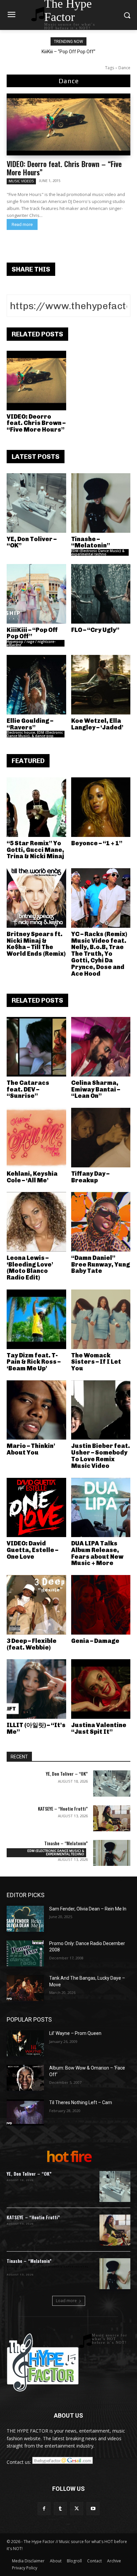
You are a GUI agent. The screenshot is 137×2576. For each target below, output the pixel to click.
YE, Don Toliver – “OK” (32, 542)
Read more (22, 224)
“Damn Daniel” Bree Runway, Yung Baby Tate (101, 1265)
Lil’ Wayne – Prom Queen (75, 2033)
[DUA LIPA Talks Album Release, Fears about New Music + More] (101, 1508)
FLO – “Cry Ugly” (95, 630)
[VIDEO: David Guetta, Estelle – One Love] (36, 1508)
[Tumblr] (60, 2509)
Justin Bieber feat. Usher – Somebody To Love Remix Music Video (101, 1456)
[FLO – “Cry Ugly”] (101, 594)
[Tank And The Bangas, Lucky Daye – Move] (25, 1988)
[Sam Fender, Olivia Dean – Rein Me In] (25, 1919)
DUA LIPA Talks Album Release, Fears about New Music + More (97, 1553)
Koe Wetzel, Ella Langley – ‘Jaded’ (97, 724)
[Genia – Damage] (101, 1605)
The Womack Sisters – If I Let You (96, 1362)
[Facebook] (44, 2509)
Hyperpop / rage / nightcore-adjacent (31, 643)
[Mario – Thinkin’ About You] (36, 1410)
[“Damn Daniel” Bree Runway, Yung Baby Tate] (101, 1222)
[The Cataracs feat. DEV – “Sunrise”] (36, 1047)
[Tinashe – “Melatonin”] (101, 503)
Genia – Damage (95, 1641)
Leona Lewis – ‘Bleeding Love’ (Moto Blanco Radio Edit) (30, 1268)
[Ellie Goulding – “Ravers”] (36, 685)
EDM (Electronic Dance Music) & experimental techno (98, 552)
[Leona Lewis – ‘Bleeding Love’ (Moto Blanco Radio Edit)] (36, 1222)
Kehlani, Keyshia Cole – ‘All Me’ (32, 1177)
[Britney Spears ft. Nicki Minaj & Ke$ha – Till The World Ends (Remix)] (36, 898)
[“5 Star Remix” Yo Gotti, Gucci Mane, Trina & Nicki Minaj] (36, 807)
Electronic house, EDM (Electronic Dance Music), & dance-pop (35, 734)
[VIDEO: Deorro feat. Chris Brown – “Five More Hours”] (68, 124)
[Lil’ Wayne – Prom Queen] (25, 2043)
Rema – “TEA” (69, 52)
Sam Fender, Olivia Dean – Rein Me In (88, 1909)
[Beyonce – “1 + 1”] (101, 807)
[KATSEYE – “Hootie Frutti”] (112, 1818)
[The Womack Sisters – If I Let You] (101, 1319)
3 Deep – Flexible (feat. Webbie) (32, 1644)
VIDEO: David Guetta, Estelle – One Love (32, 1550)
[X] (77, 2509)
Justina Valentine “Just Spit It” (99, 1728)
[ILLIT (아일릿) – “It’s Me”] (36, 1689)
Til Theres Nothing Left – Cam (81, 2102)
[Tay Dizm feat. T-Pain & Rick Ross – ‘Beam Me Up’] (36, 1319)
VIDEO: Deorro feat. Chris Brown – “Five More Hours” (64, 168)
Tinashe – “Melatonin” (91, 542)
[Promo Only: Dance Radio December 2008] (25, 1953)
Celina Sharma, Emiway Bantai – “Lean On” (96, 1090)
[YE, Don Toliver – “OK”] (36, 503)
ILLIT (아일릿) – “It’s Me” (36, 1728)
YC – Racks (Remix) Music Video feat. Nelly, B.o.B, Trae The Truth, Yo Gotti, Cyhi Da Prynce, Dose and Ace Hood (99, 954)
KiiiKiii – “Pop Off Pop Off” (32, 633)
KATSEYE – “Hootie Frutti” (63, 1808)
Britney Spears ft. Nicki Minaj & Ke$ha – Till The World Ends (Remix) (36, 944)
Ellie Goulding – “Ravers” (30, 724)
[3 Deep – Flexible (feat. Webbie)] (36, 1605)
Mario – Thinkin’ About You (31, 1449)
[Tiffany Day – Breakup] (101, 1138)
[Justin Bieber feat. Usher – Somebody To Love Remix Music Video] (101, 1410)
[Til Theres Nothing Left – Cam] (25, 2112)
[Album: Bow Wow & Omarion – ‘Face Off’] (25, 2078)
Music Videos (21, 181)
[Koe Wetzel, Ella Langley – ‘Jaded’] (101, 685)
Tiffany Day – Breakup (90, 1177)
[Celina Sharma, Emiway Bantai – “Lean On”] (101, 1047)
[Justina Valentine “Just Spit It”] (101, 1689)
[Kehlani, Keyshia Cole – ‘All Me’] (36, 1138)
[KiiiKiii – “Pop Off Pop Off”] (36, 594)
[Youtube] (93, 2509)
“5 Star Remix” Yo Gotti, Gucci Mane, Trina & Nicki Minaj (35, 850)
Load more (66, 2301)
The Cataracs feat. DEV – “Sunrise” (28, 1090)
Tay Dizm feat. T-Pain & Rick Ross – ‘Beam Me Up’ (34, 1362)
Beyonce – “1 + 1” (97, 843)
